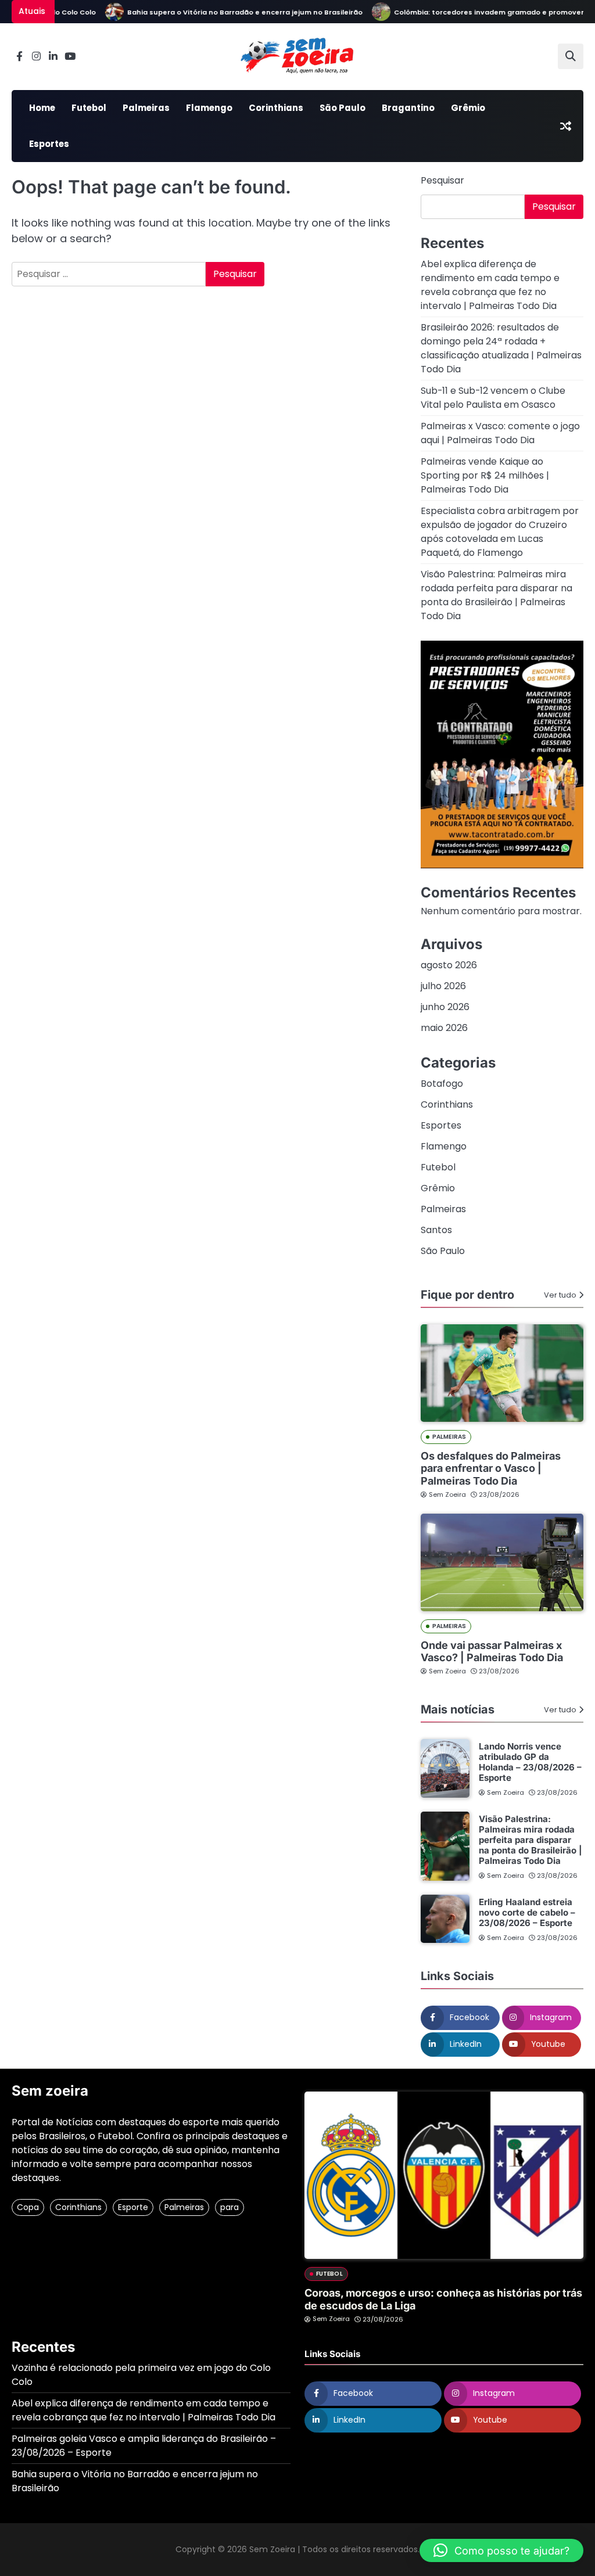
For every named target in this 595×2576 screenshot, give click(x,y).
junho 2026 (445, 1007)
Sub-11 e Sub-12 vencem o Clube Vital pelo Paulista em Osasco (493, 398)
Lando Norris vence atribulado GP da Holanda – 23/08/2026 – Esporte (530, 1762)
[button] (501, 2550)
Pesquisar (442, 180)
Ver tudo (560, 1295)
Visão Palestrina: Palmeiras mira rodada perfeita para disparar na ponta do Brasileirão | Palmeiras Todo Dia (497, 595)
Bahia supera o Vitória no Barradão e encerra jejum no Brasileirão (223, 12)
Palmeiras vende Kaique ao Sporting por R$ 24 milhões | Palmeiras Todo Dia (485, 475)
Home (42, 108)
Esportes (49, 144)
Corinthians (276, 108)
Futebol (89, 108)
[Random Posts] (565, 126)
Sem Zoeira (447, 1494)
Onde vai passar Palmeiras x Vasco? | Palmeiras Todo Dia (492, 1652)
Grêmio (468, 108)
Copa (28, 2207)
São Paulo (343, 108)
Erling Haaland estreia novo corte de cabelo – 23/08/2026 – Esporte (527, 1912)
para (230, 2207)
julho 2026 (443, 986)
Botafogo (442, 1084)
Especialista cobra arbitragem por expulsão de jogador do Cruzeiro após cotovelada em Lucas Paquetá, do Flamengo (500, 532)
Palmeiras (146, 108)
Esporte (133, 2207)
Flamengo (209, 108)
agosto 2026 (449, 965)
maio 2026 (444, 1028)
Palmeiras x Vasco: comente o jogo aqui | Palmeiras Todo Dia (500, 433)
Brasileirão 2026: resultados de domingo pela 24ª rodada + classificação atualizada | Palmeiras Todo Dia (501, 348)
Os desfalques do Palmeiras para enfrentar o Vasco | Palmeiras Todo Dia (491, 1468)
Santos (436, 1230)
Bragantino (408, 108)
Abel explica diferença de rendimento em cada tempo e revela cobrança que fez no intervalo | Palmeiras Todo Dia (490, 285)
